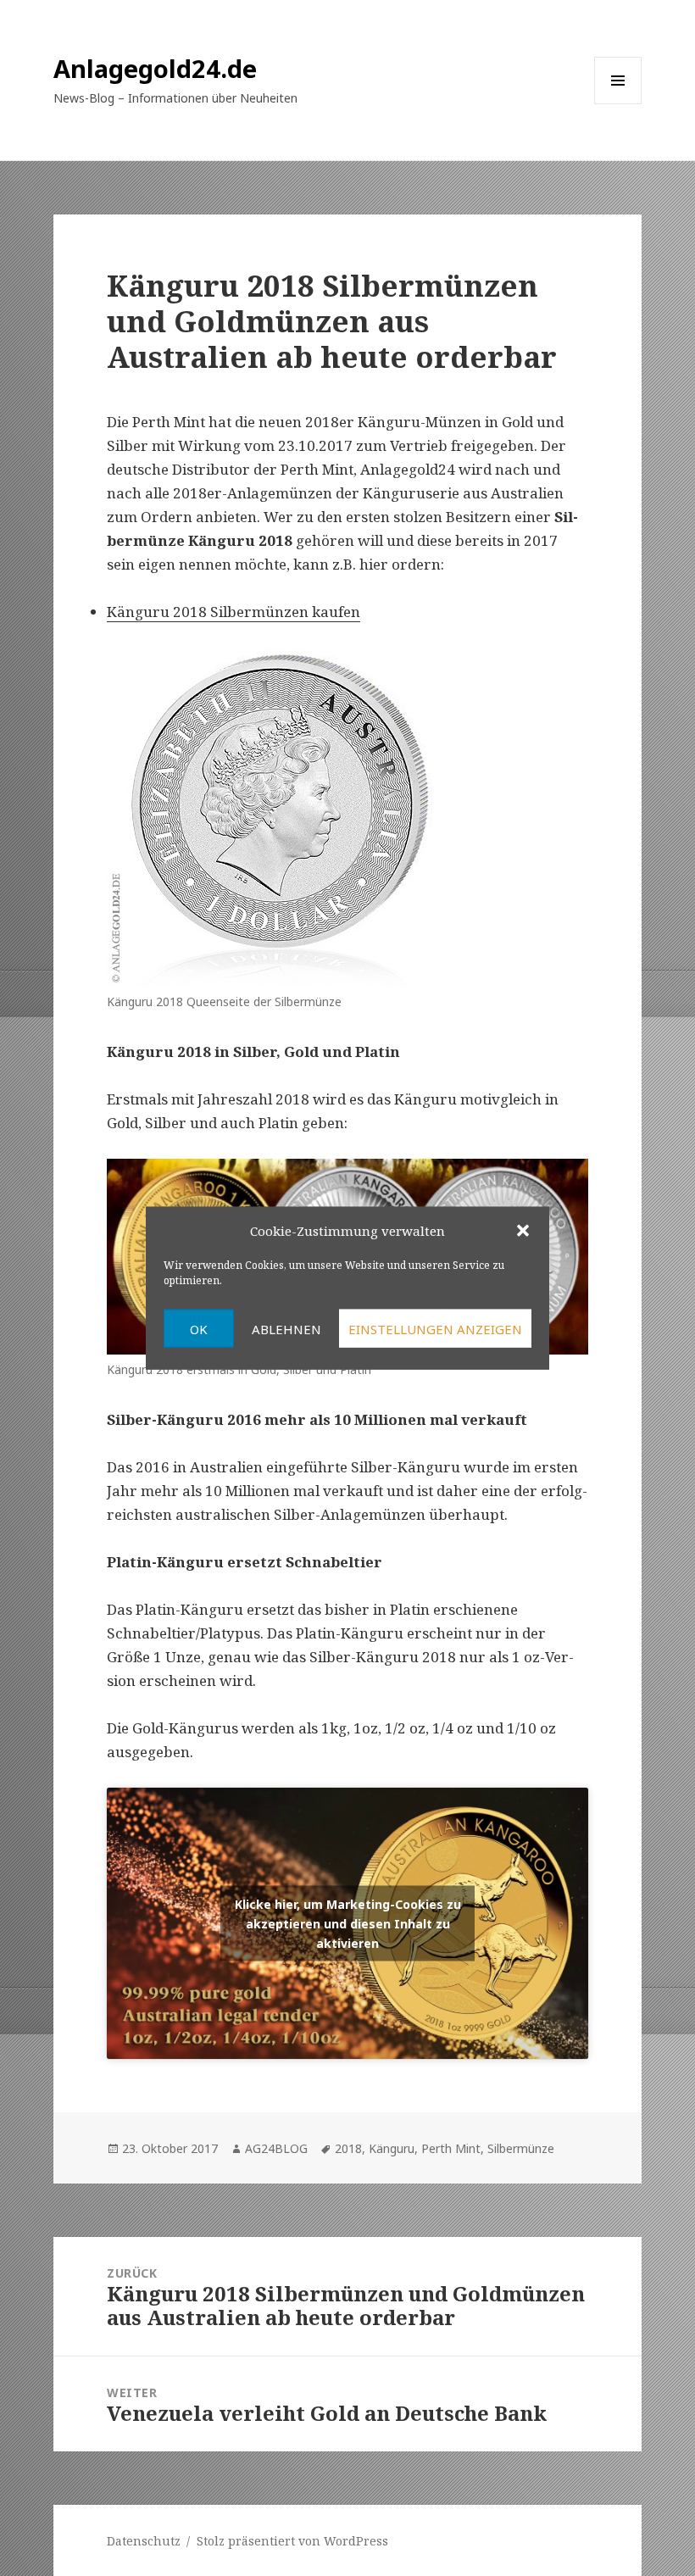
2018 (348, 2148)
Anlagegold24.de (155, 68)
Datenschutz (144, 2541)
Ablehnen (286, 1328)
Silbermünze (521, 2148)
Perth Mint (451, 2148)
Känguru (392, 2148)
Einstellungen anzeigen (435, 1328)
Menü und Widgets (618, 104)
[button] (523, 1230)
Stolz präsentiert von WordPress (292, 2541)
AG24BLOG (276, 2148)
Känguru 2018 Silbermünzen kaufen (234, 612)
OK (199, 1328)
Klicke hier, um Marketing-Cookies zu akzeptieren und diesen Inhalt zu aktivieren (348, 1924)
